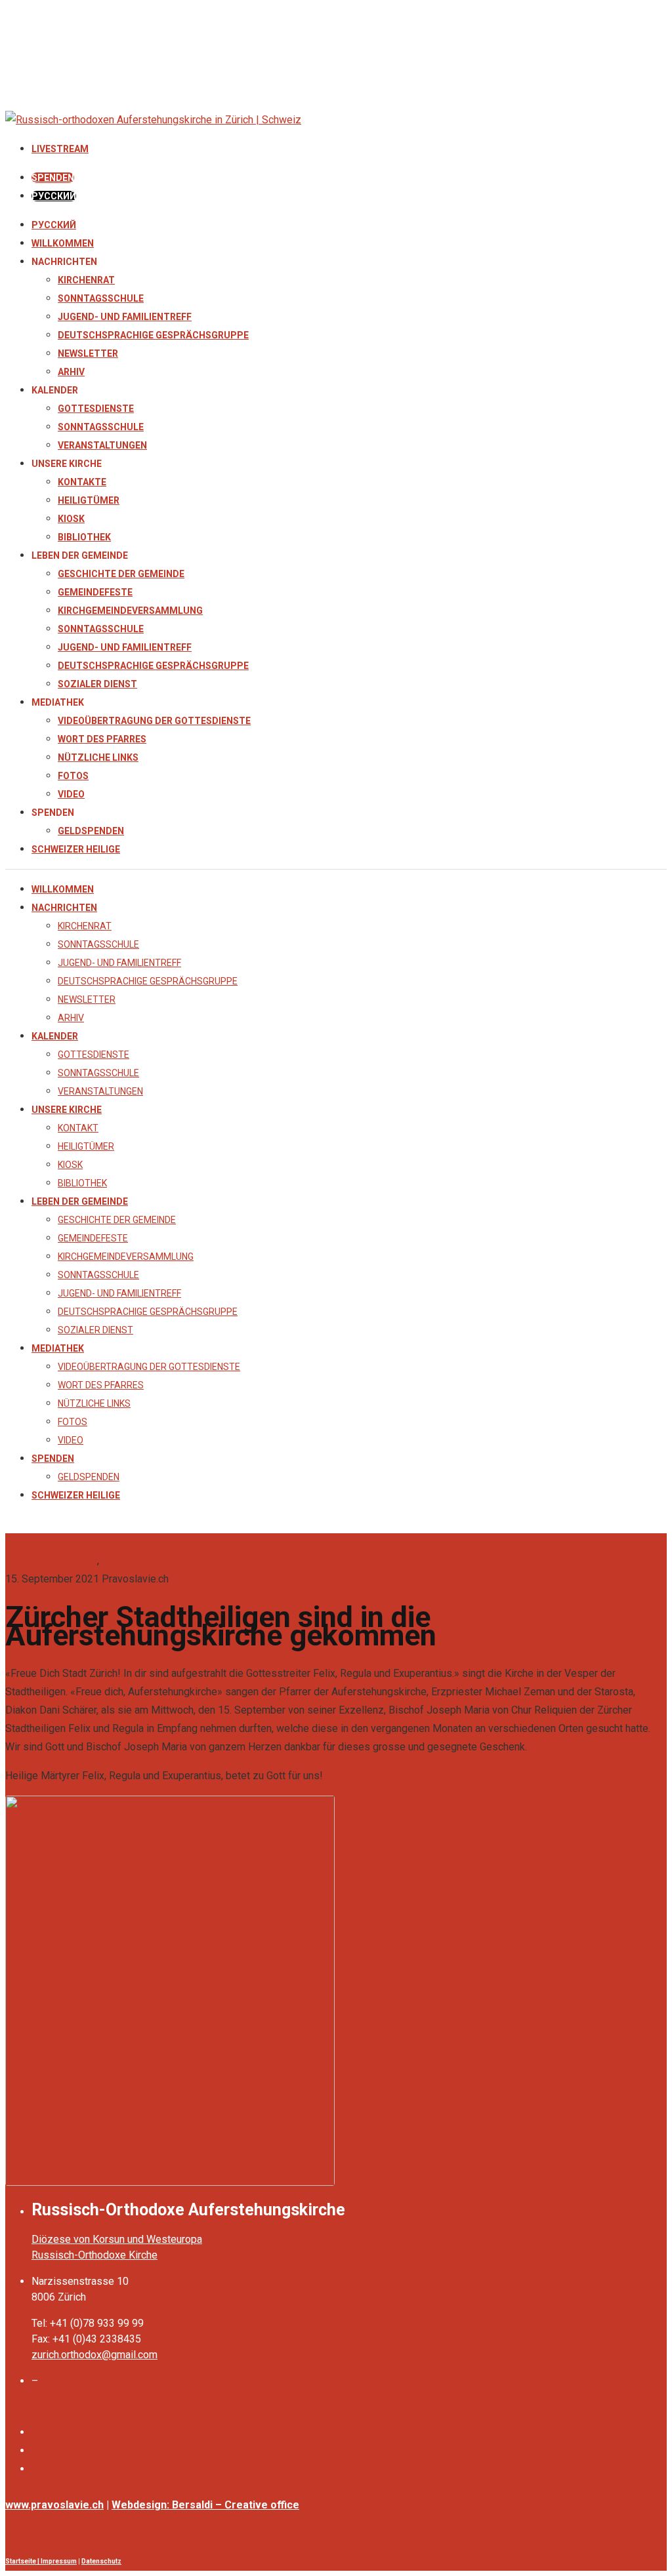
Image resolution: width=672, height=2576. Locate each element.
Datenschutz (101, 2561)
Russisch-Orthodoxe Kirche (94, 2255)
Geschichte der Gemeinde (121, 574)
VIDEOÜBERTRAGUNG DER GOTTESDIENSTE (154, 721)
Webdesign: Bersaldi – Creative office (205, 2505)
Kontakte (82, 482)
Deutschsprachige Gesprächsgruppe (153, 335)
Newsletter (88, 353)
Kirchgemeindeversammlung (130, 611)
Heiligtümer (89, 500)
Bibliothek (84, 537)
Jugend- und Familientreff (125, 317)
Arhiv (71, 372)
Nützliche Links (98, 757)
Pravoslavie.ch (39, 1560)
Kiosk (71, 519)
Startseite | (23, 2561)
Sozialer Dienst (97, 684)
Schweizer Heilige (76, 849)
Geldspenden (91, 831)
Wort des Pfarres (102, 739)
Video (71, 794)
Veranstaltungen (102, 445)
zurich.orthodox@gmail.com (94, 2355)
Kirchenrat (86, 280)
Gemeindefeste (95, 592)
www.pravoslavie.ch (54, 2505)
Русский (54, 225)
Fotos (73, 776)
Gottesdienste (96, 409)
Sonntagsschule (101, 298)
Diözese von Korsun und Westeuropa (117, 2239)
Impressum (59, 2561)
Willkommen (63, 243)
